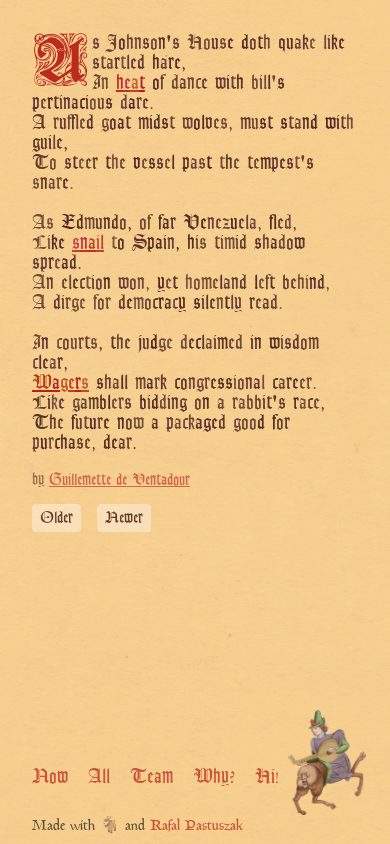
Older (56, 517)
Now (50, 776)
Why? (214, 776)
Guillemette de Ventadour (119, 479)
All (99, 776)
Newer (124, 517)
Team (151, 776)
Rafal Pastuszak (196, 826)
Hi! (267, 776)
